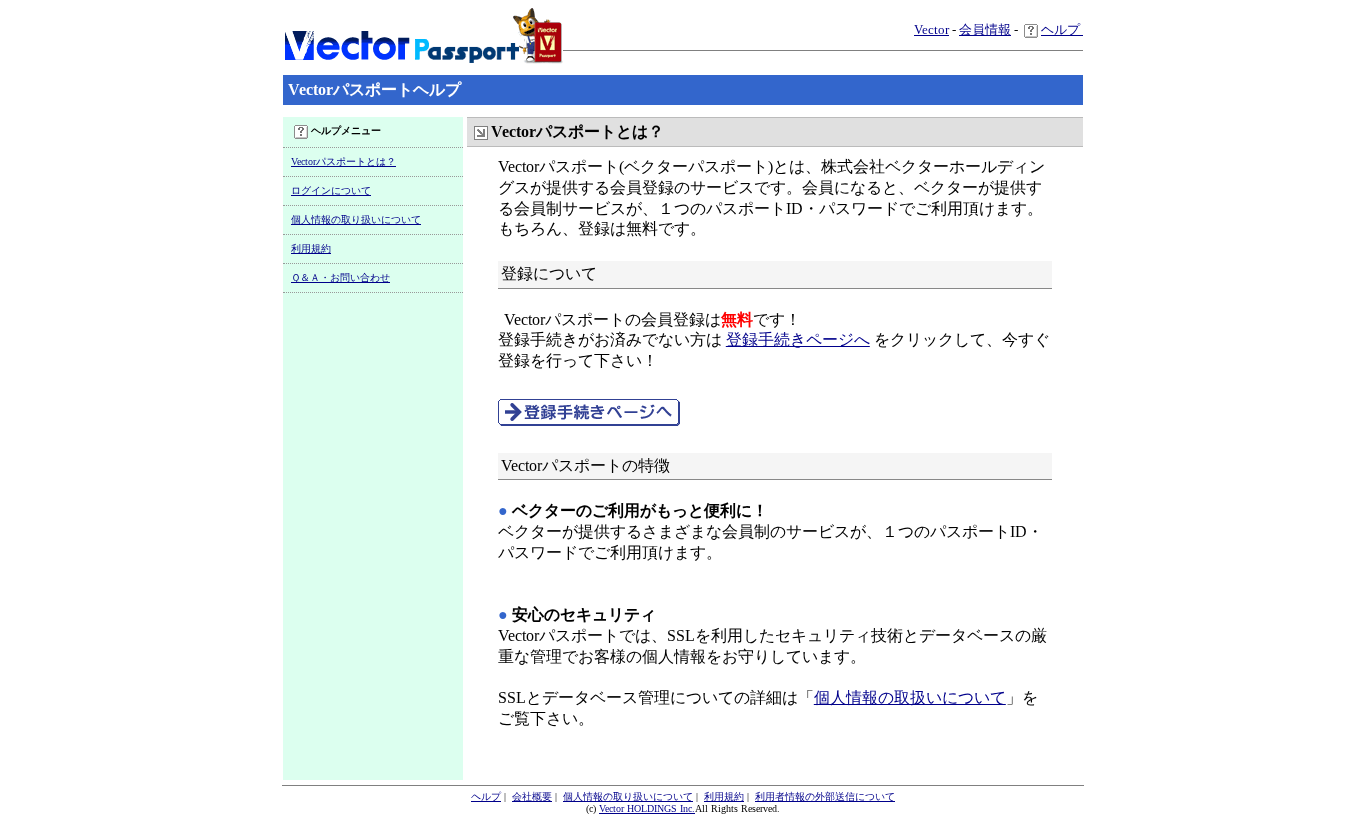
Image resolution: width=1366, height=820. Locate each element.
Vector (931, 29)
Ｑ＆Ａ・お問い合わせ (340, 277)
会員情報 (985, 29)
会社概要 (532, 796)
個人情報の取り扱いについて (356, 219)
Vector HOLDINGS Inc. (647, 808)
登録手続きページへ (798, 339)
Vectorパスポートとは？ (343, 161)
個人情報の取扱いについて (910, 697)
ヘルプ (1062, 29)
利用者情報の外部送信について (825, 796)
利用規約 (311, 248)
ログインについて (331, 190)
